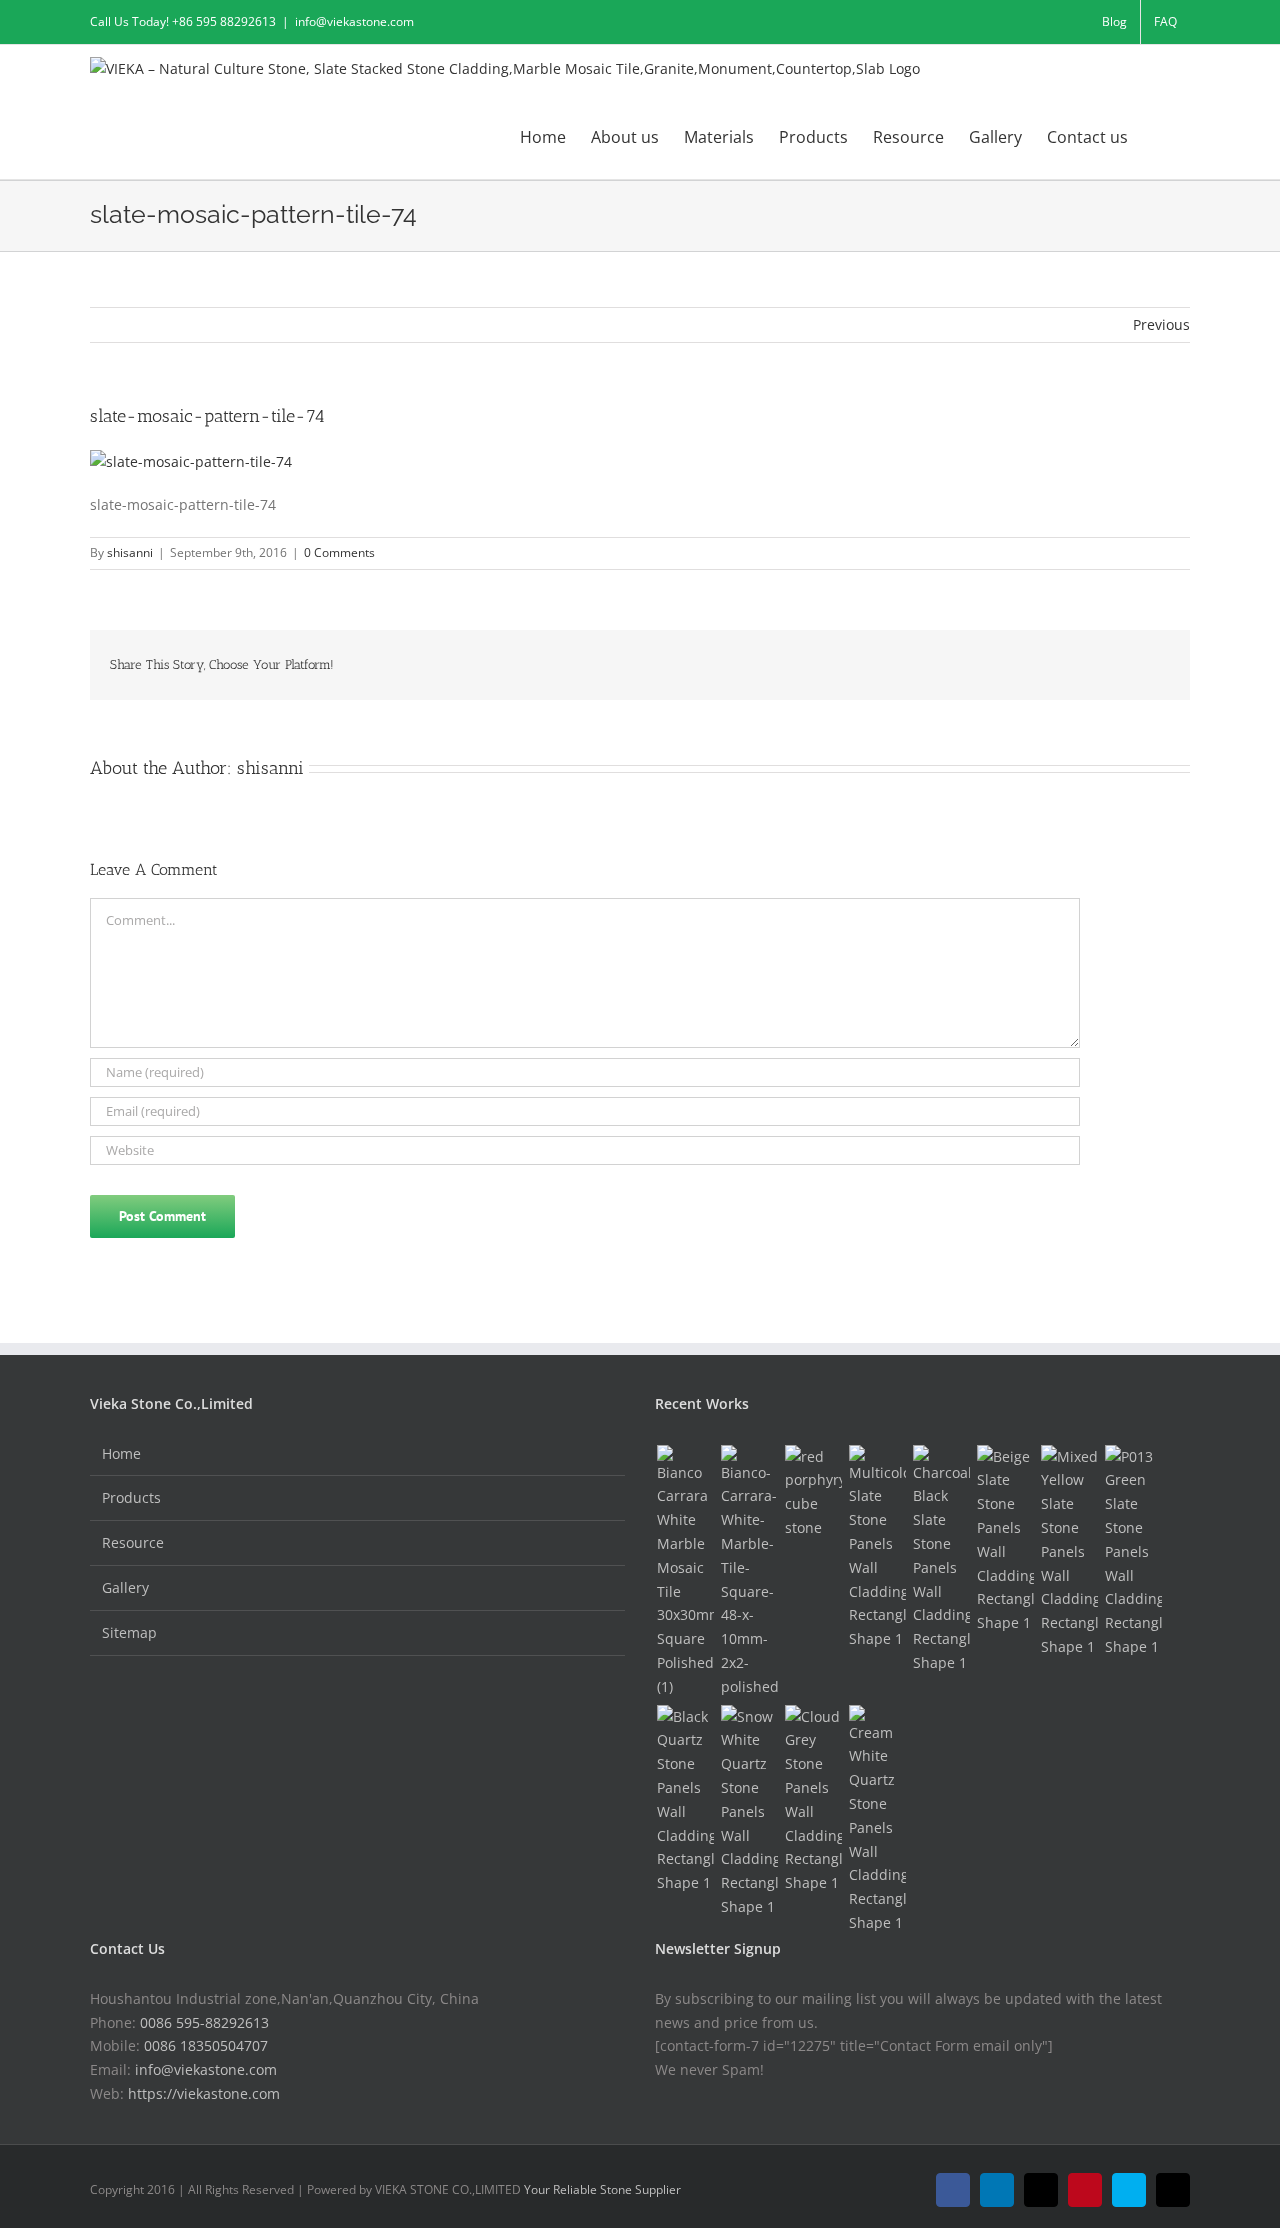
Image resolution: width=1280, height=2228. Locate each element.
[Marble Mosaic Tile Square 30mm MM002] (685, 1572)
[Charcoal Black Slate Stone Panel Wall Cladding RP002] (941, 1560)
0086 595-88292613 (204, 2022)
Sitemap (129, 1632)
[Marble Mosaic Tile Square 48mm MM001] (749, 1572)
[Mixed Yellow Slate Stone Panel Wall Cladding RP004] (1069, 1552)
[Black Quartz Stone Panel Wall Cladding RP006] (685, 1800)
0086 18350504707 (206, 2045)
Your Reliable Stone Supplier (602, 2189)
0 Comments (339, 552)
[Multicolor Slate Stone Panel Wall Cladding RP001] (877, 1548)
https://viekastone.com (204, 2093)
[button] (1159, 136)
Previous (1161, 324)
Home (121, 1453)
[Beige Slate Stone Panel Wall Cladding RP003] (1005, 1540)
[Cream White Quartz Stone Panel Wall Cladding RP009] (877, 1820)
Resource (133, 1542)
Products (131, 1497)
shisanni (130, 552)
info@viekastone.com (354, 21)
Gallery (125, 1587)
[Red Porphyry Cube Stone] (813, 1492)
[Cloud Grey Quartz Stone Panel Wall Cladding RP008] (813, 1800)
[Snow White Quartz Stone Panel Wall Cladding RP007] (749, 1812)
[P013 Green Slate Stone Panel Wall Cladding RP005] (1133, 1552)
